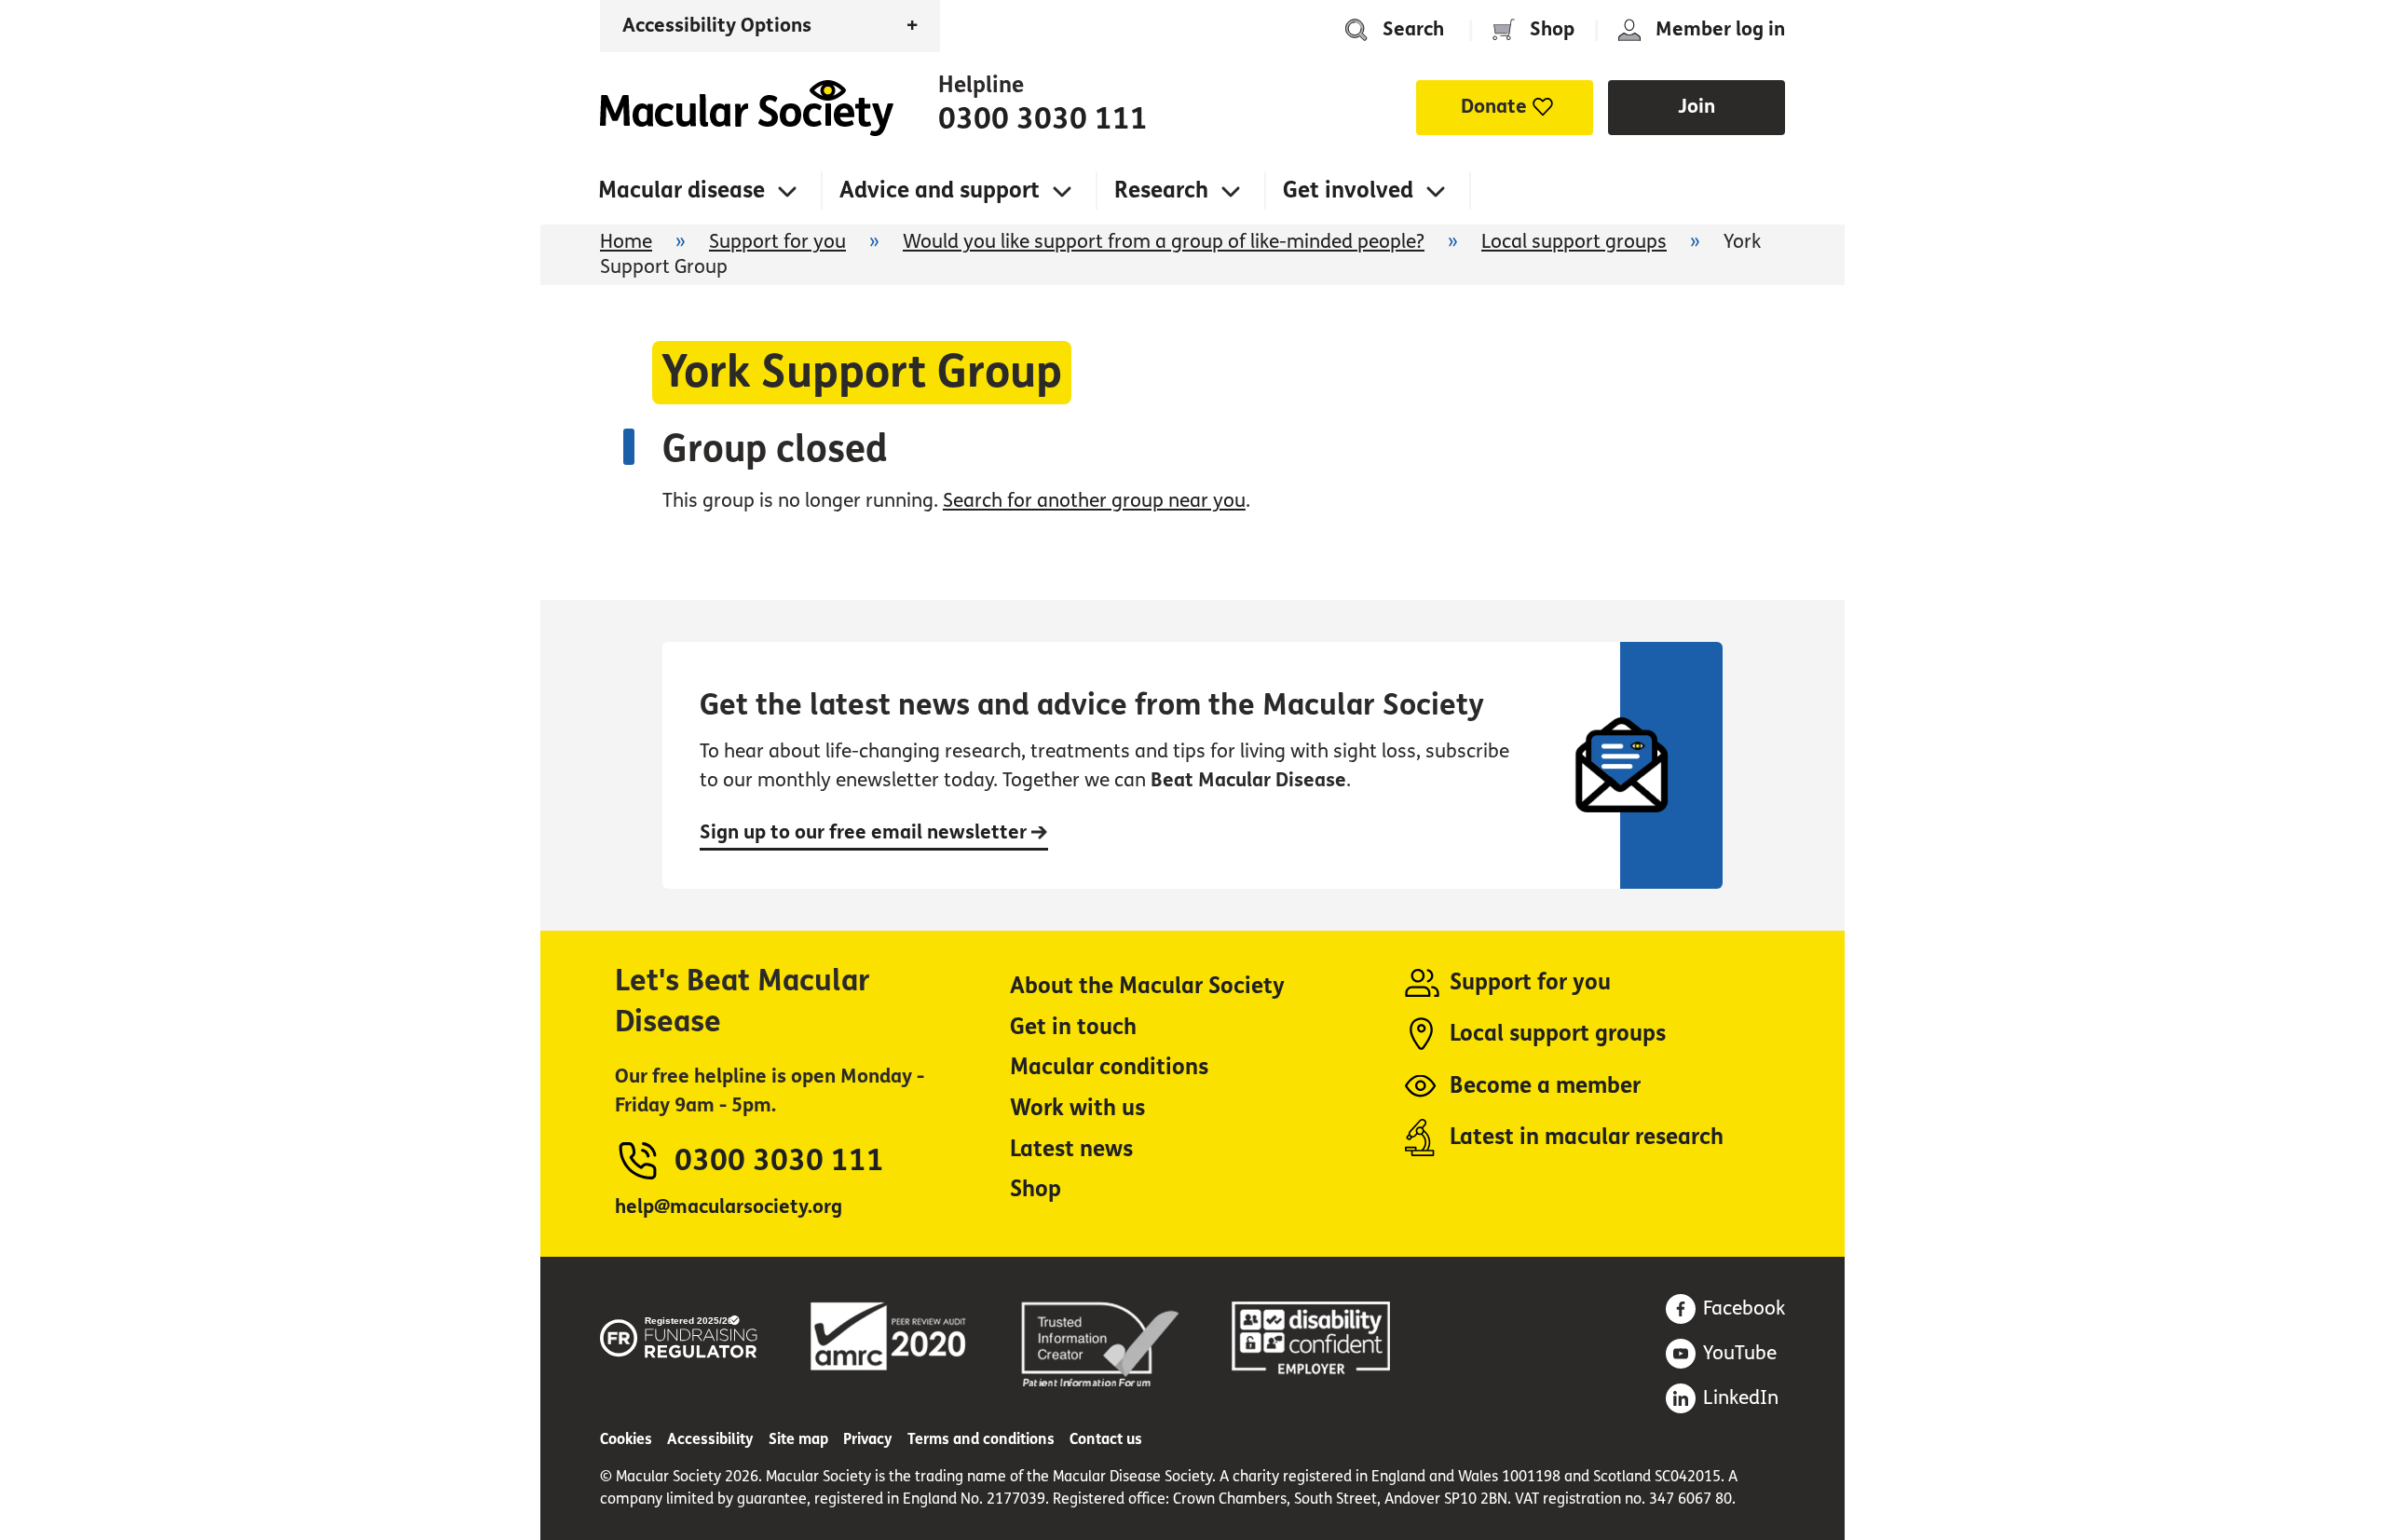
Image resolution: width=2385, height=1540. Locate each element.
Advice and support (940, 191)
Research (1161, 191)
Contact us (1106, 1439)
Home (747, 108)
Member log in (1720, 29)
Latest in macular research (1587, 1137)
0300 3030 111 (1043, 119)
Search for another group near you (1094, 501)
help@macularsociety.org (729, 1207)
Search (1413, 29)
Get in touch (1073, 1027)
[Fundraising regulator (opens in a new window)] (679, 1334)
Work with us (1077, 1108)
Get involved (1348, 191)
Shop (1552, 29)
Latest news (1071, 1149)
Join (1697, 107)
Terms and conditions (981, 1439)
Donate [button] (1494, 107)
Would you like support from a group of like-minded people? (1164, 242)
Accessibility (710, 1439)
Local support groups (1574, 242)
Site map (798, 1439)
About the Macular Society (1147, 986)
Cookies (626, 1439)
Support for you (777, 242)
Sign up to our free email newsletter (865, 832)
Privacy (868, 1439)
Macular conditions (1109, 1067)
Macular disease (681, 191)
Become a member (1545, 1086)
